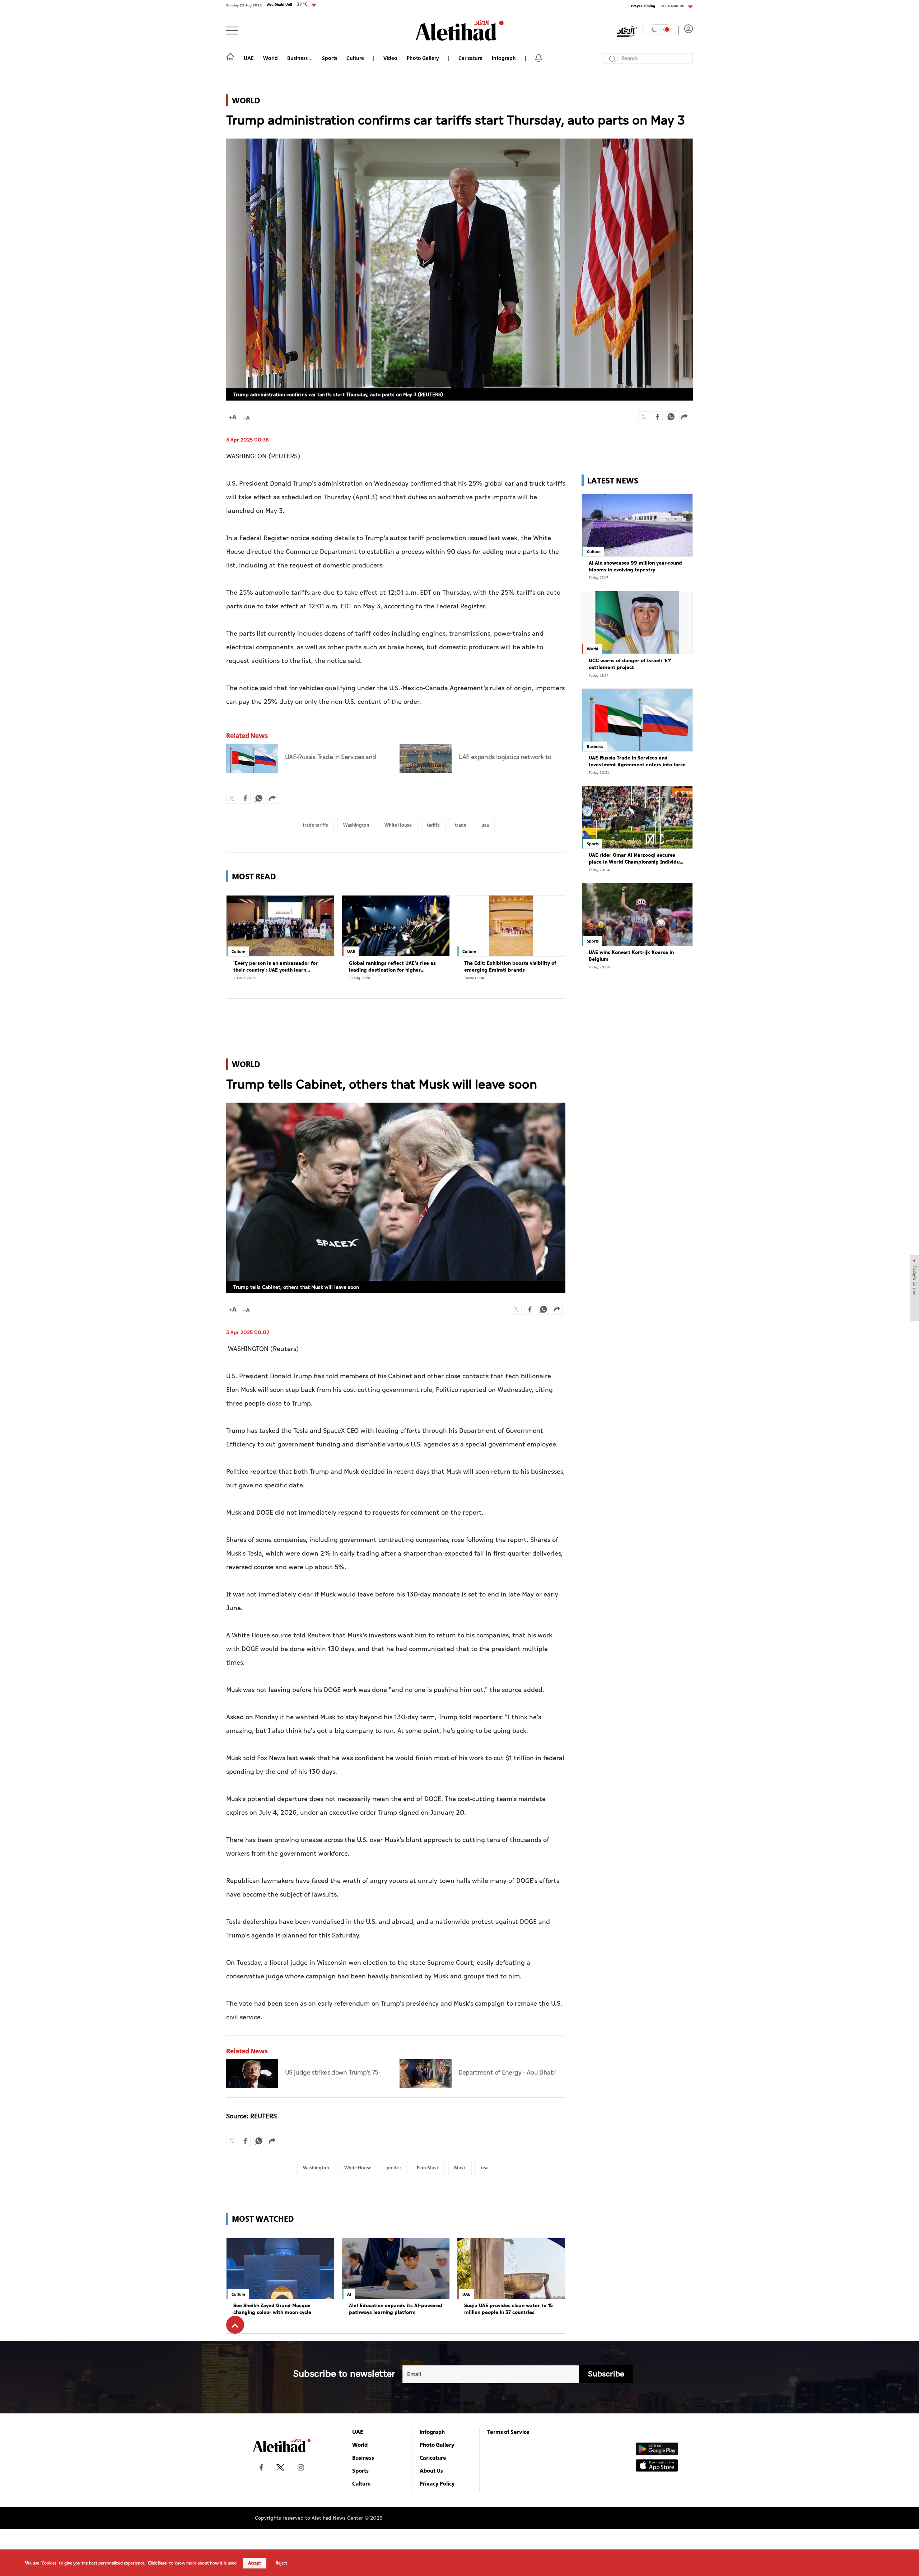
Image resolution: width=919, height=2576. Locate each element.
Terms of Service (508, 2432)
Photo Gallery (423, 58)
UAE (249, 58)
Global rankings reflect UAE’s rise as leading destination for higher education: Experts (392, 967)
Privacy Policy (437, 2483)
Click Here (157, 2563)
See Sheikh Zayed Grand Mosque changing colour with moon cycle (272, 2309)
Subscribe (606, 2374)
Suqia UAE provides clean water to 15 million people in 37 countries (509, 2309)
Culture (355, 58)
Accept (255, 2563)
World (270, 58)
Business (298, 58)
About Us (431, 2470)
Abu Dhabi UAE (287, 4)
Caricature (470, 58)
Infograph (504, 58)
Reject (281, 2563)
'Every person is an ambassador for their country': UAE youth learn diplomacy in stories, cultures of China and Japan (279, 967)
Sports (330, 58)
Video (390, 58)
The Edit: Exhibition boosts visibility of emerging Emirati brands (510, 967)
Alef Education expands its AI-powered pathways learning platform (396, 2309)
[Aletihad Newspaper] (460, 30)
